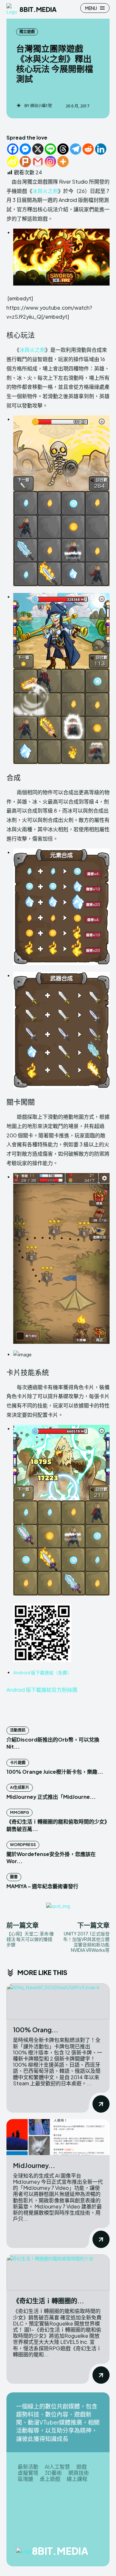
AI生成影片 (20, 1787)
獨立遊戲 (27, 32)
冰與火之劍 (45, 191)
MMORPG (19, 1812)
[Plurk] (25, 162)
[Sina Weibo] (13, 162)
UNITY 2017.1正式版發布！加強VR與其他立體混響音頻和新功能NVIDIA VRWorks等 (86, 1942)
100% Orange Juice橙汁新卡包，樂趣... (55, 1772)
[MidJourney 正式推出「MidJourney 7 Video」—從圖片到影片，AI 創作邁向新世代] (58, 2137)
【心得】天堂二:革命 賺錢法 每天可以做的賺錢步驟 (30, 1939)
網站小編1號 (41, 106)
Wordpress (23, 1845)
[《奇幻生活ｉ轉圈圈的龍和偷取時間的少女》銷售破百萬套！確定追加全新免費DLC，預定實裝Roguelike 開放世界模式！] (58, 2272)
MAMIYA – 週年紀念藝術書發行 (42, 1886)
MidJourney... (34, 2165)
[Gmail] (38, 162)
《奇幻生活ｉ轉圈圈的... (48, 2301)
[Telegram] (76, 149)
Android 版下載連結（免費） (42, 1672)
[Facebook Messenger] (25, 149)
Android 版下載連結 (29, 1690)
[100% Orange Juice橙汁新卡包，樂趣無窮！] (58, 2001)
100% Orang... (36, 2030)
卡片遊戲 (18, 1763)
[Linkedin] (101, 149)
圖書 (14, 1877)
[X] (38, 149)
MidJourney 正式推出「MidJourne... (51, 1797)
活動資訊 (18, 1730)
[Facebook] (13, 149)
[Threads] (63, 149)
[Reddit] (88, 149)
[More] (63, 162)
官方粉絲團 (64, 1690)
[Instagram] (50, 162)
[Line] (50, 149)
